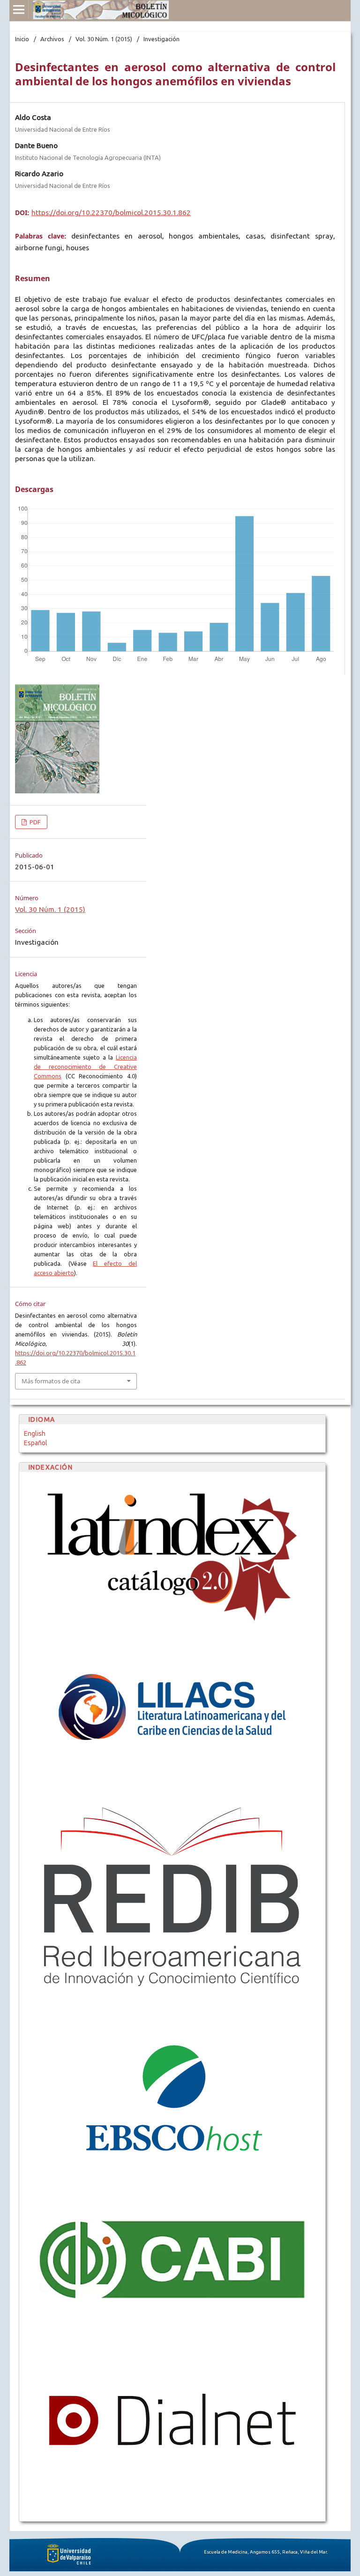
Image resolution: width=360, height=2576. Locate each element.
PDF (34, 822)
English (35, 1434)
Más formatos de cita (51, 1381)
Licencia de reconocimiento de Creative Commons (85, 1067)
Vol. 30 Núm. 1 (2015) (104, 39)
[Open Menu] (19, 9)
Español (36, 1443)
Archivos (52, 39)
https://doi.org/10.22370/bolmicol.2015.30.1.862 (111, 213)
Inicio (22, 39)
